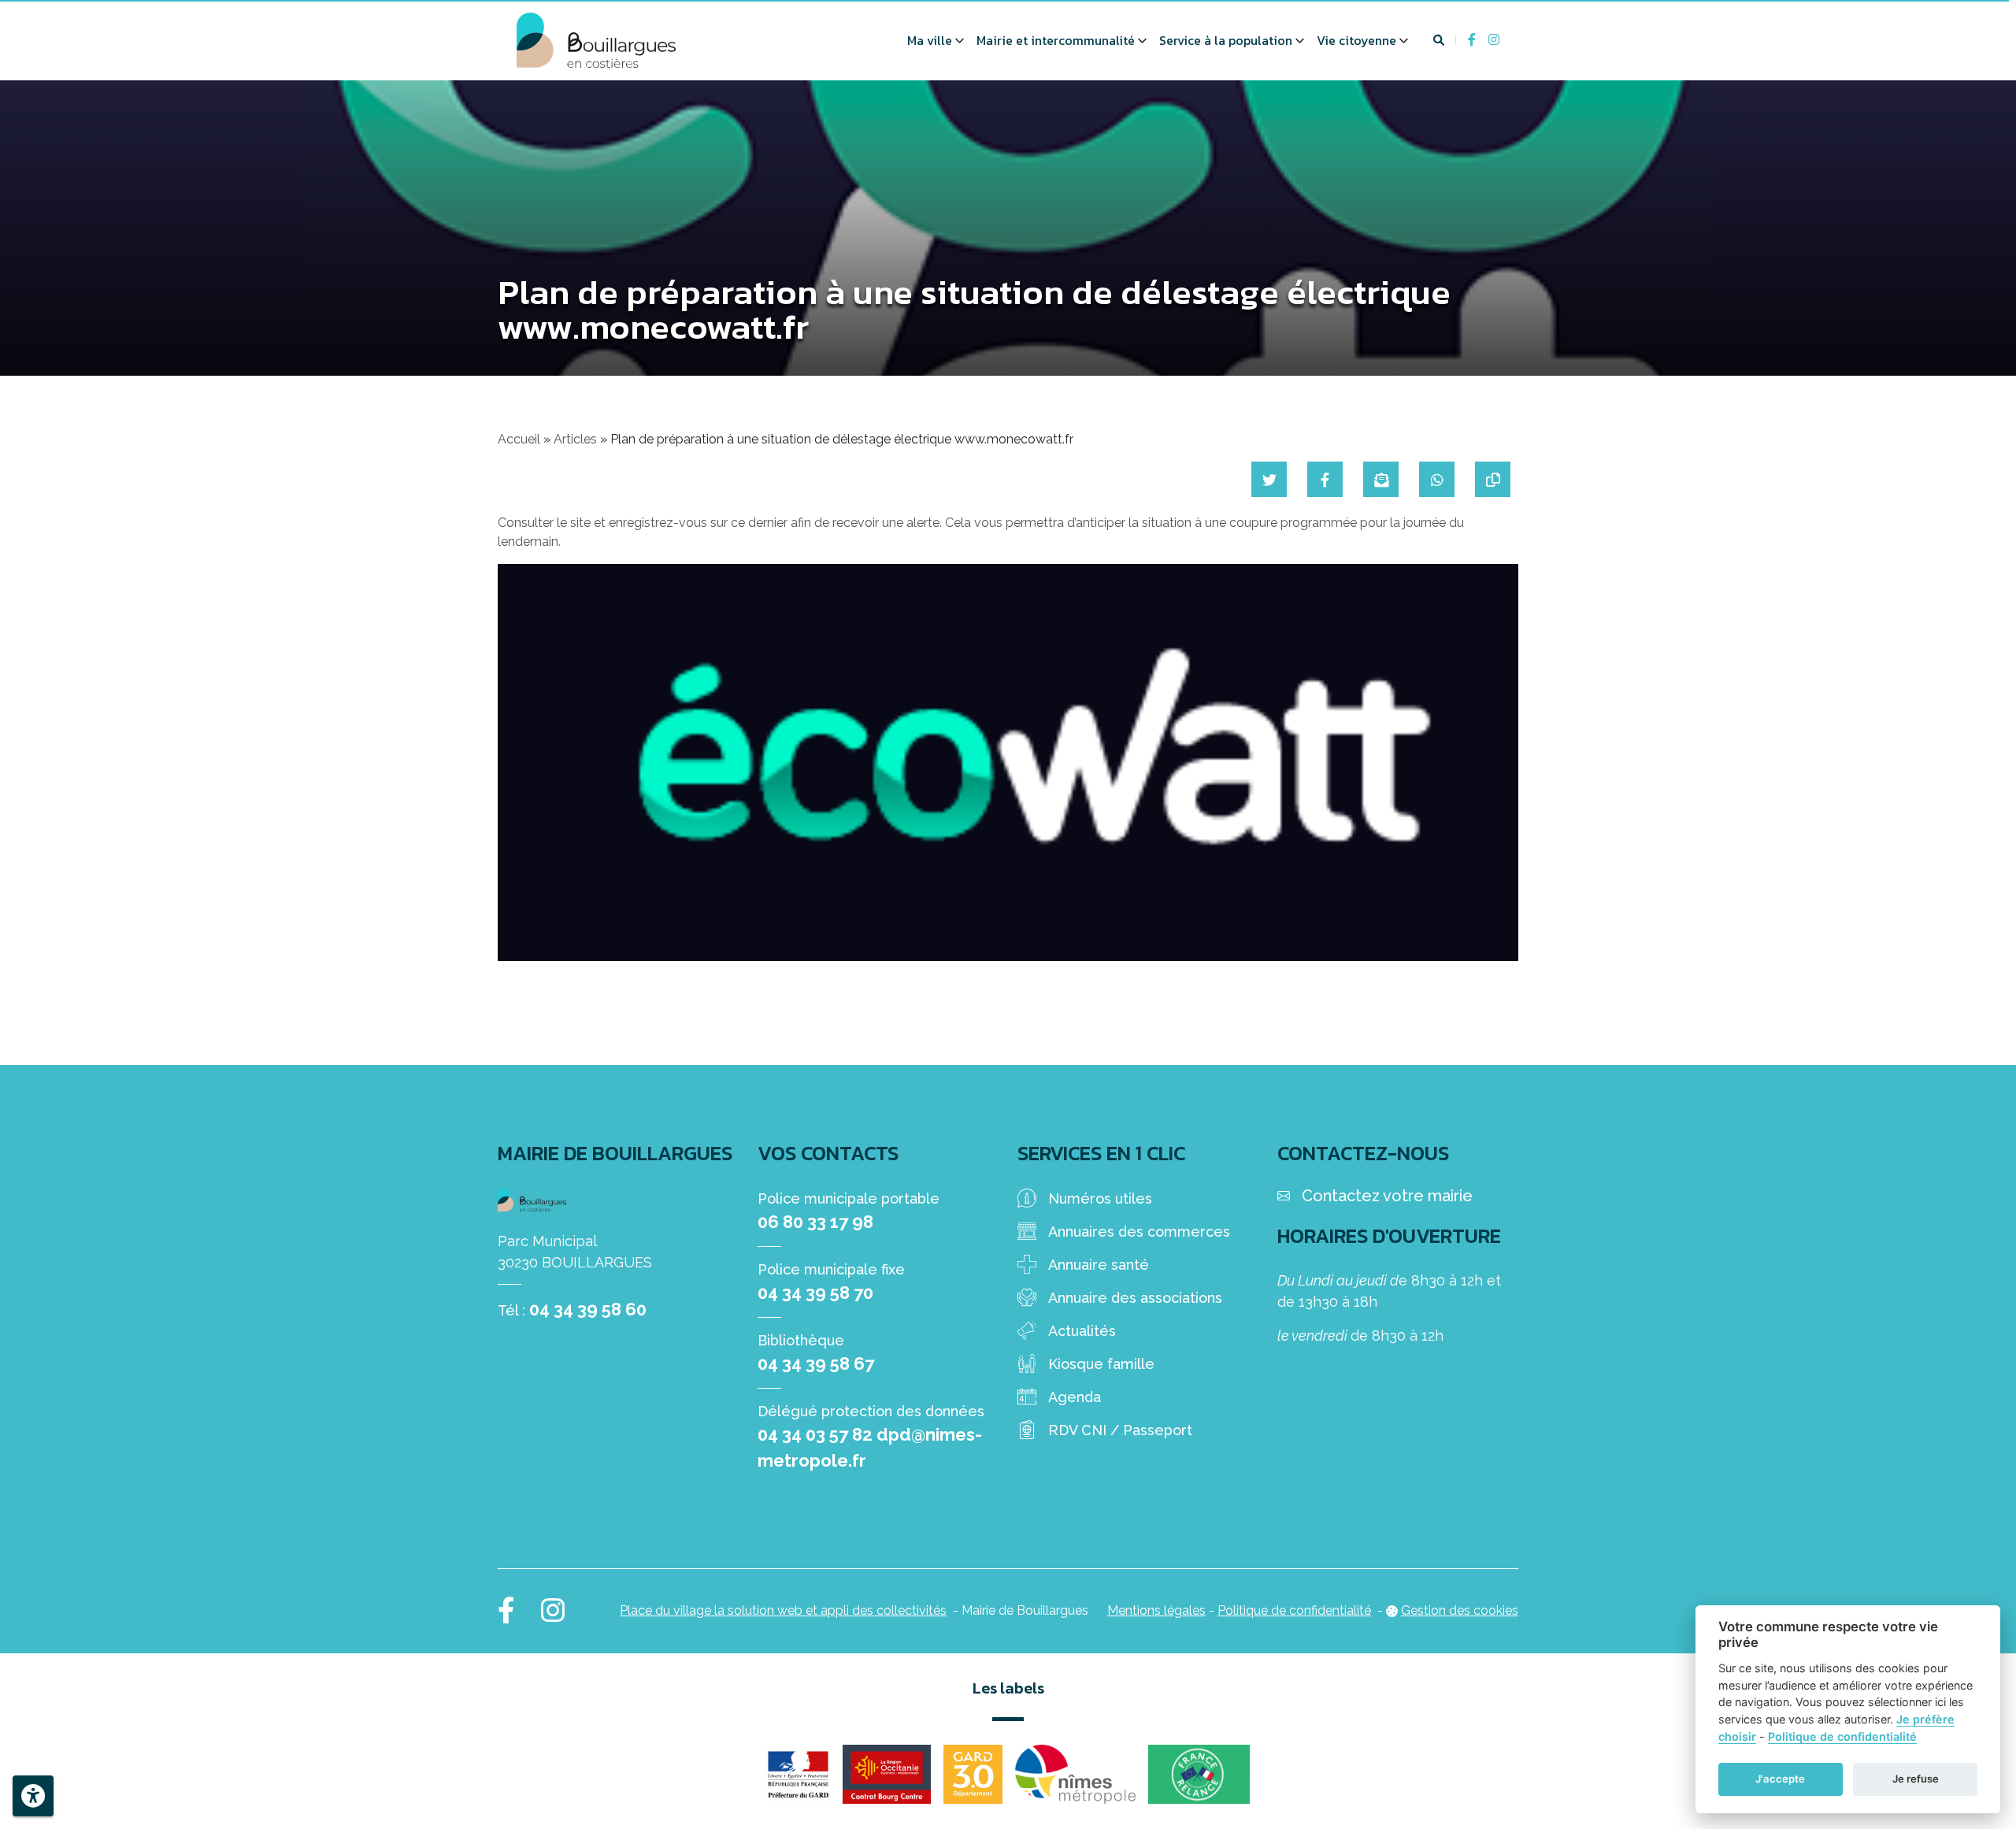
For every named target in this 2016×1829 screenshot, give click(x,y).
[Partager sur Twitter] (1269, 479)
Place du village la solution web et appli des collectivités (783, 1610)
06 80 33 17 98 (815, 1222)
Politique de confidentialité (1294, 1610)
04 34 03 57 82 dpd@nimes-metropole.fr (870, 1447)
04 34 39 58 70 (815, 1293)
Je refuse (1916, 1779)
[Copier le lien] (1493, 479)
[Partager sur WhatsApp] (1437, 479)
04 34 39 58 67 (816, 1363)
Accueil (519, 439)
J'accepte (1780, 1779)
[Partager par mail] (1381, 479)
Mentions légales (1156, 1610)
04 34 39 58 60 (588, 1309)
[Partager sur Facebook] (1325, 479)
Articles (575, 439)
